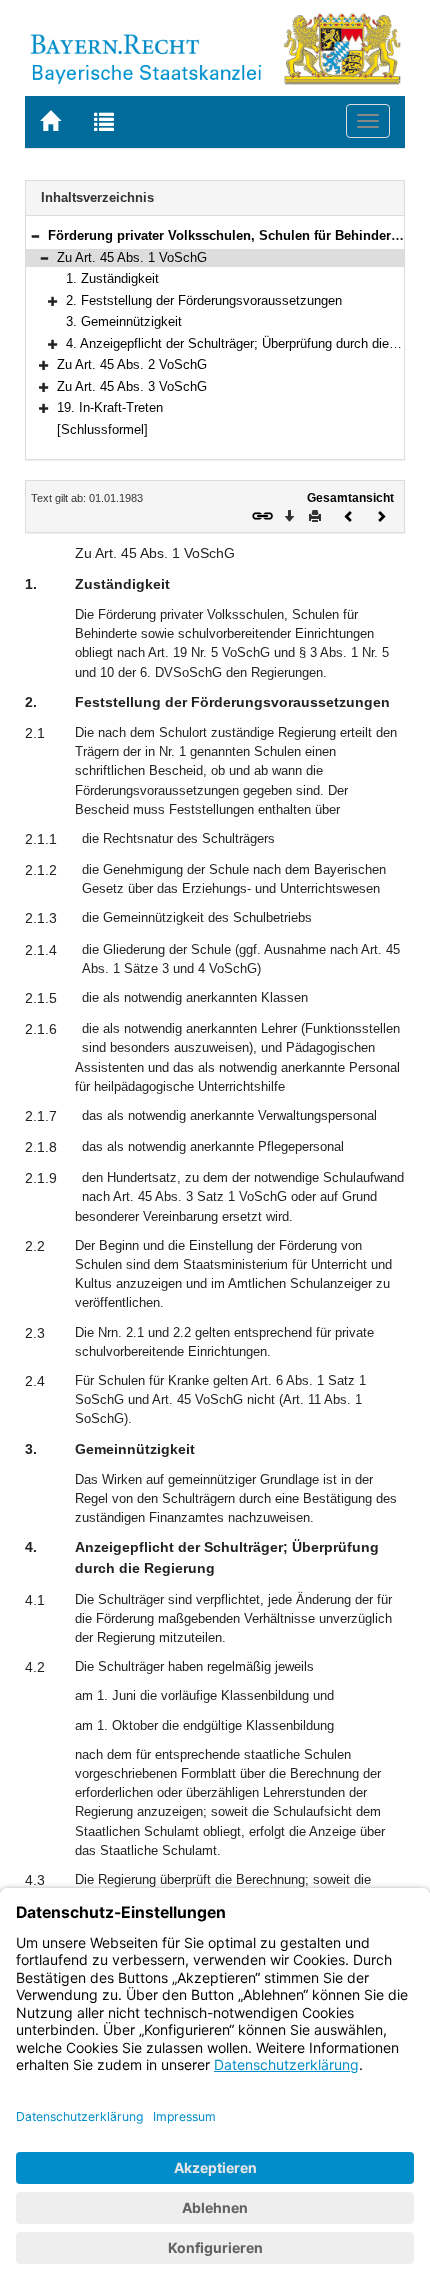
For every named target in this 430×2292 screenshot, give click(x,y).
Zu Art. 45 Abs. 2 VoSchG (132, 364)
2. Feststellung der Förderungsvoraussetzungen (204, 300)
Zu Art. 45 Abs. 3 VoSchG (132, 386)
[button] (35, 235)
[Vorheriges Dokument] (349, 514)
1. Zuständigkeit (112, 278)
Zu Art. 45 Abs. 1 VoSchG (132, 257)
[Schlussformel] (102, 429)
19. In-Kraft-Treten (110, 407)
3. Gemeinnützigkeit (124, 321)
